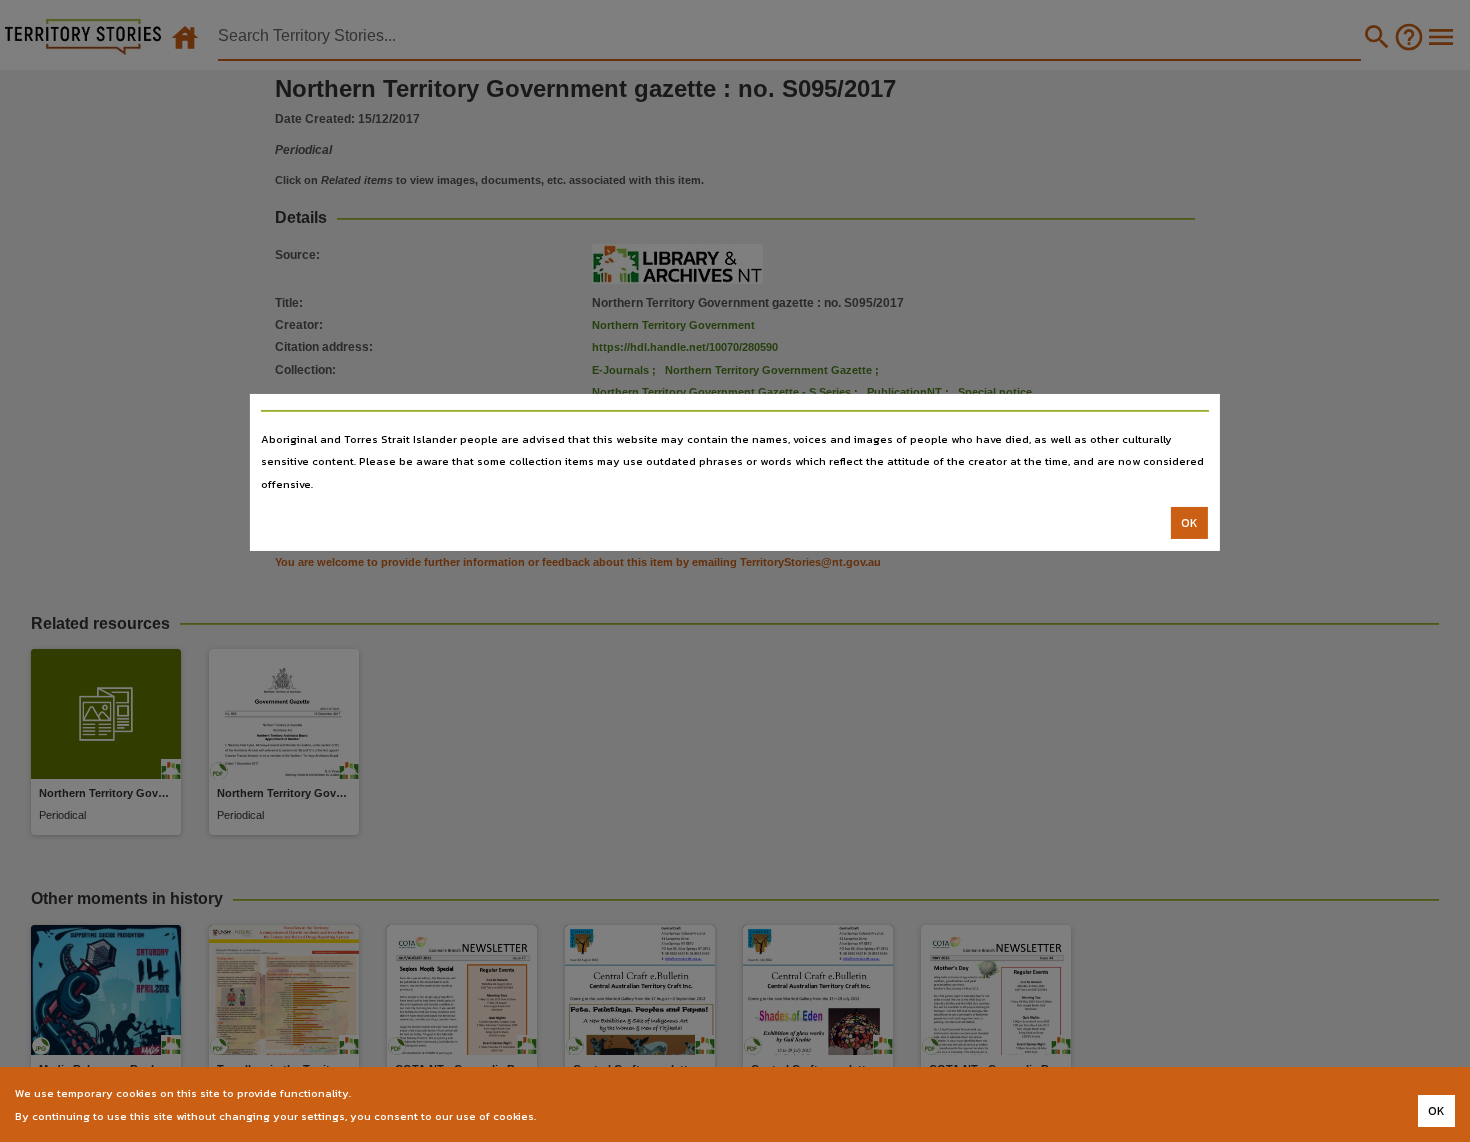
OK (1189, 523)
